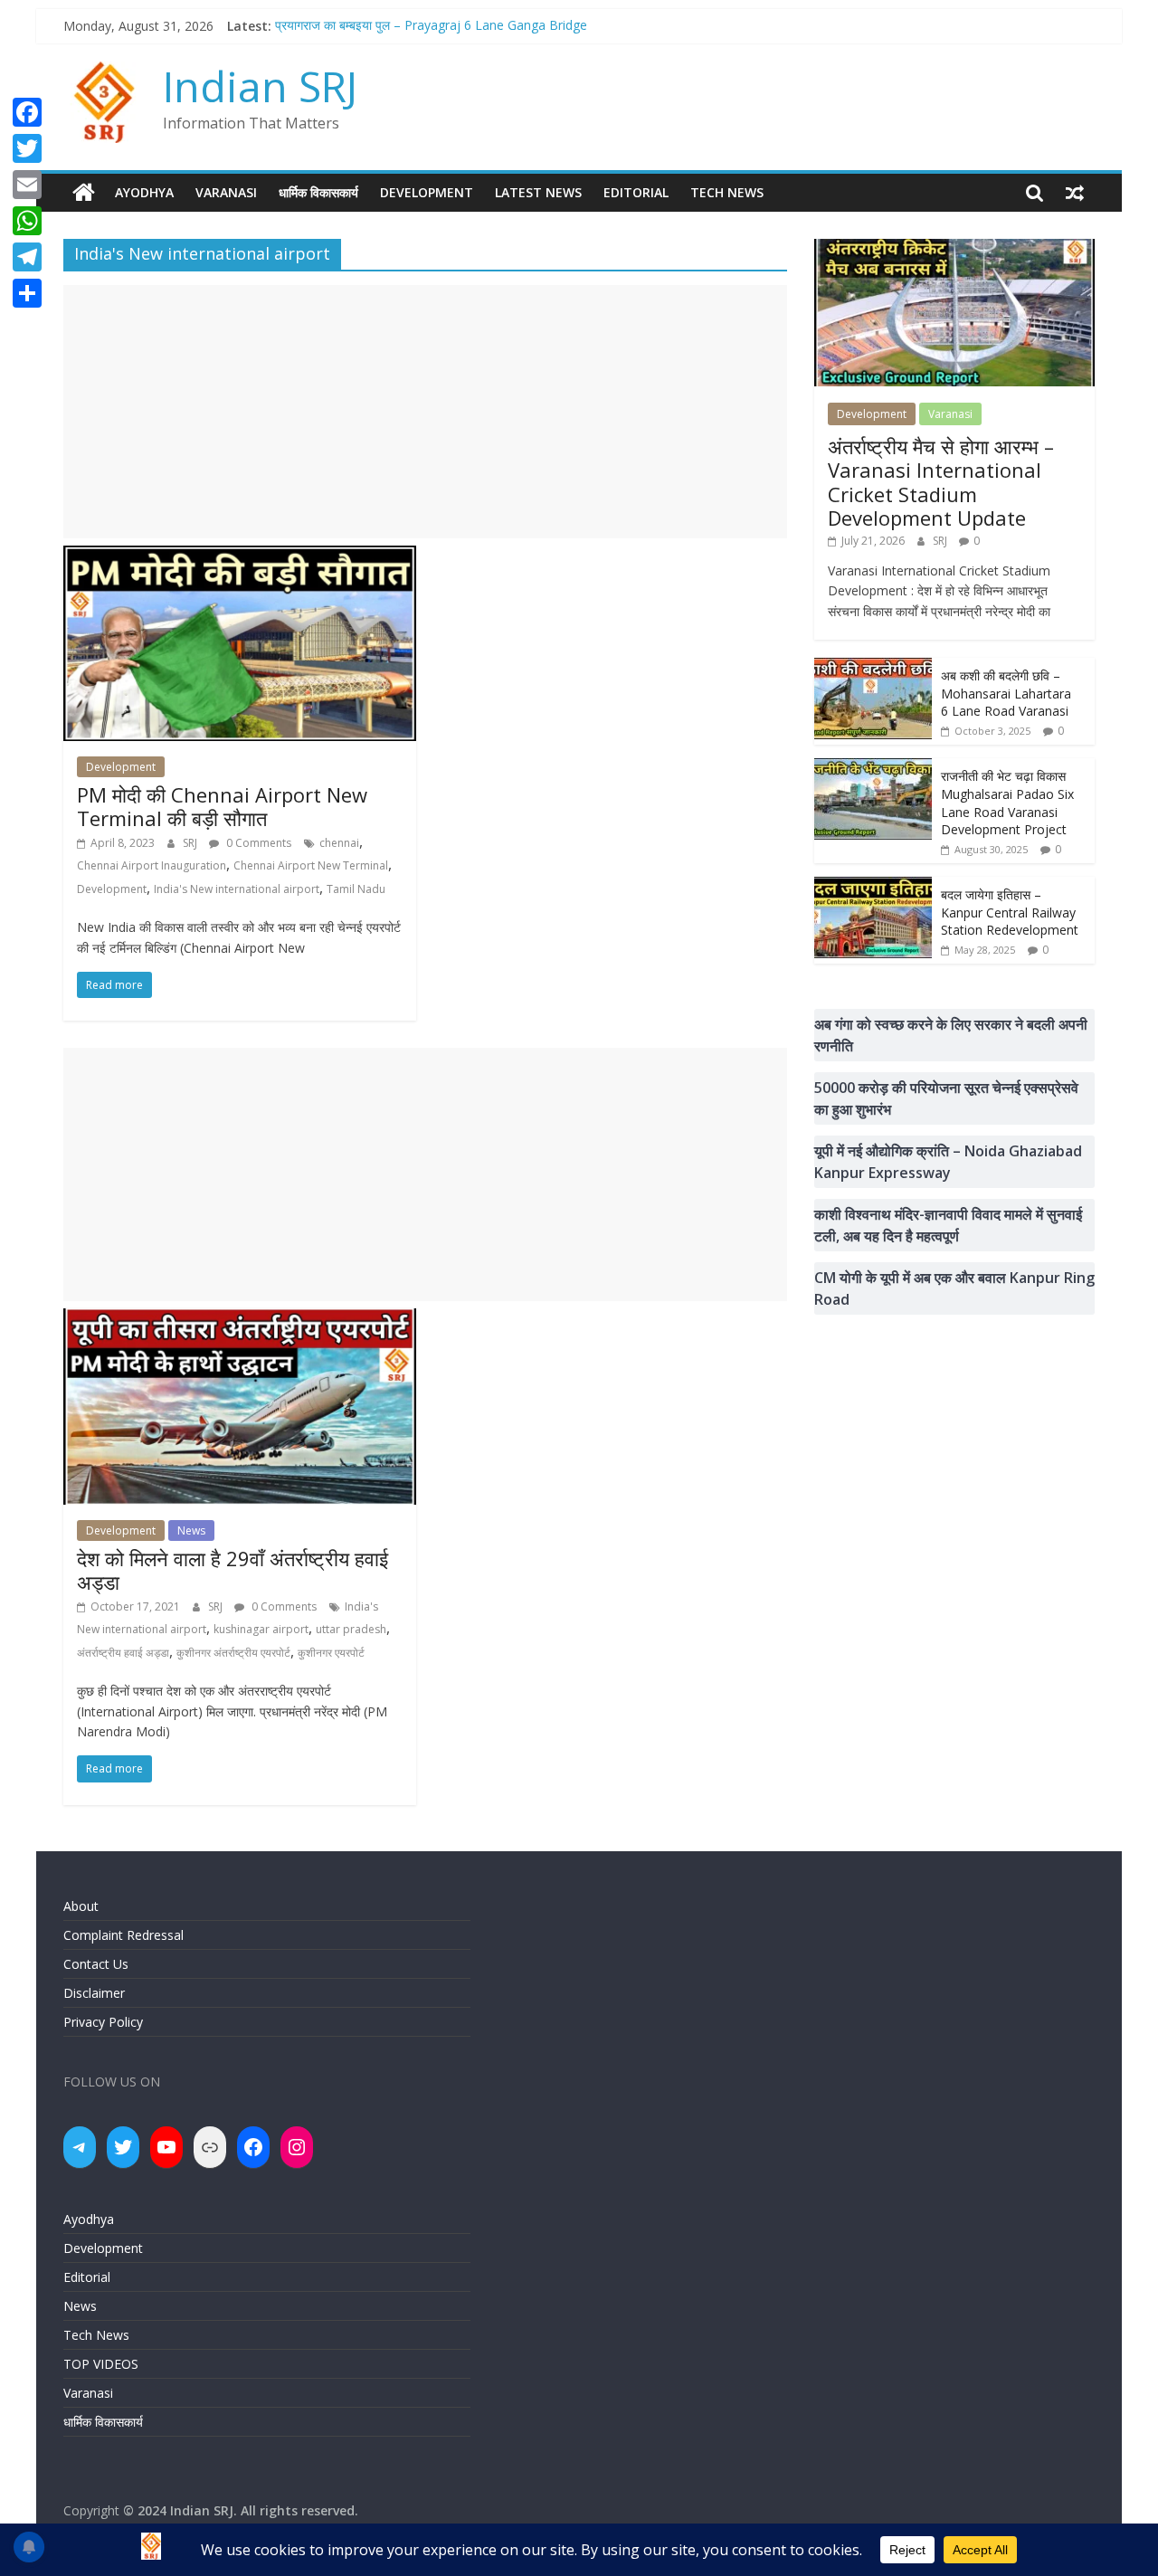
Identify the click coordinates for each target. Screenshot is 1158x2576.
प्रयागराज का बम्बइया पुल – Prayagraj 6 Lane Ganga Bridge (431, 26)
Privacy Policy (103, 2022)
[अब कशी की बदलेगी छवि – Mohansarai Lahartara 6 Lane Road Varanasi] (873, 667)
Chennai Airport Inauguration (152, 865)
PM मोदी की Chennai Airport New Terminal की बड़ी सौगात (222, 806)
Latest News (538, 192)
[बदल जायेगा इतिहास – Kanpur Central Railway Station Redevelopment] (873, 886)
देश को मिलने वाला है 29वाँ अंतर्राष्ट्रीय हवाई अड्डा (233, 1570)
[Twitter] (27, 148)
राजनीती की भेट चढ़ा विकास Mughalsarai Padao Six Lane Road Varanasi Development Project (1007, 803)
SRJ (191, 843)
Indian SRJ (260, 86)
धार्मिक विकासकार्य (318, 192)
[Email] (27, 185)
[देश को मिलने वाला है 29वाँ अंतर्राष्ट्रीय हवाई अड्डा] (240, 1319)
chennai (339, 843)
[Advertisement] (425, 412)
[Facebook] (27, 112)
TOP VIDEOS (101, 2364)
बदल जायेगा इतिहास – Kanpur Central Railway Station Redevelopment (1010, 912)
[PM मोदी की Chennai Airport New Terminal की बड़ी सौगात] (240, 556)
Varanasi (226, 192)
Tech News (727, 192)
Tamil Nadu (356, 889)
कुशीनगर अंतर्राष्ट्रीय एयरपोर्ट (233, 1653)
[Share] (27, 293)
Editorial (636, 192)
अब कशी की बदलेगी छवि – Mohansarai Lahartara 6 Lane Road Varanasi (1006, 693)
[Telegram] (27, 257)
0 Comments (257, 843)
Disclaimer (94, 1993)
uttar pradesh (351, 1629)
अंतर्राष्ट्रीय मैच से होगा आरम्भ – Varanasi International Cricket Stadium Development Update (941, 482)
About (81, 1906)
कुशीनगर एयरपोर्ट (331, 1653)
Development (427, 192)
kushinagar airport (261, 1629)
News (191, 1530)
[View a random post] (1075, 193)
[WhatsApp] (27, 221)
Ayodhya (144, 192)
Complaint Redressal (123, 1935)
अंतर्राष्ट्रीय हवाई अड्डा (123, 1653)
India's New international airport (237, 889)
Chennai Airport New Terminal (311, 865)
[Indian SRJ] (84, 193)
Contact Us (96, 1964)
